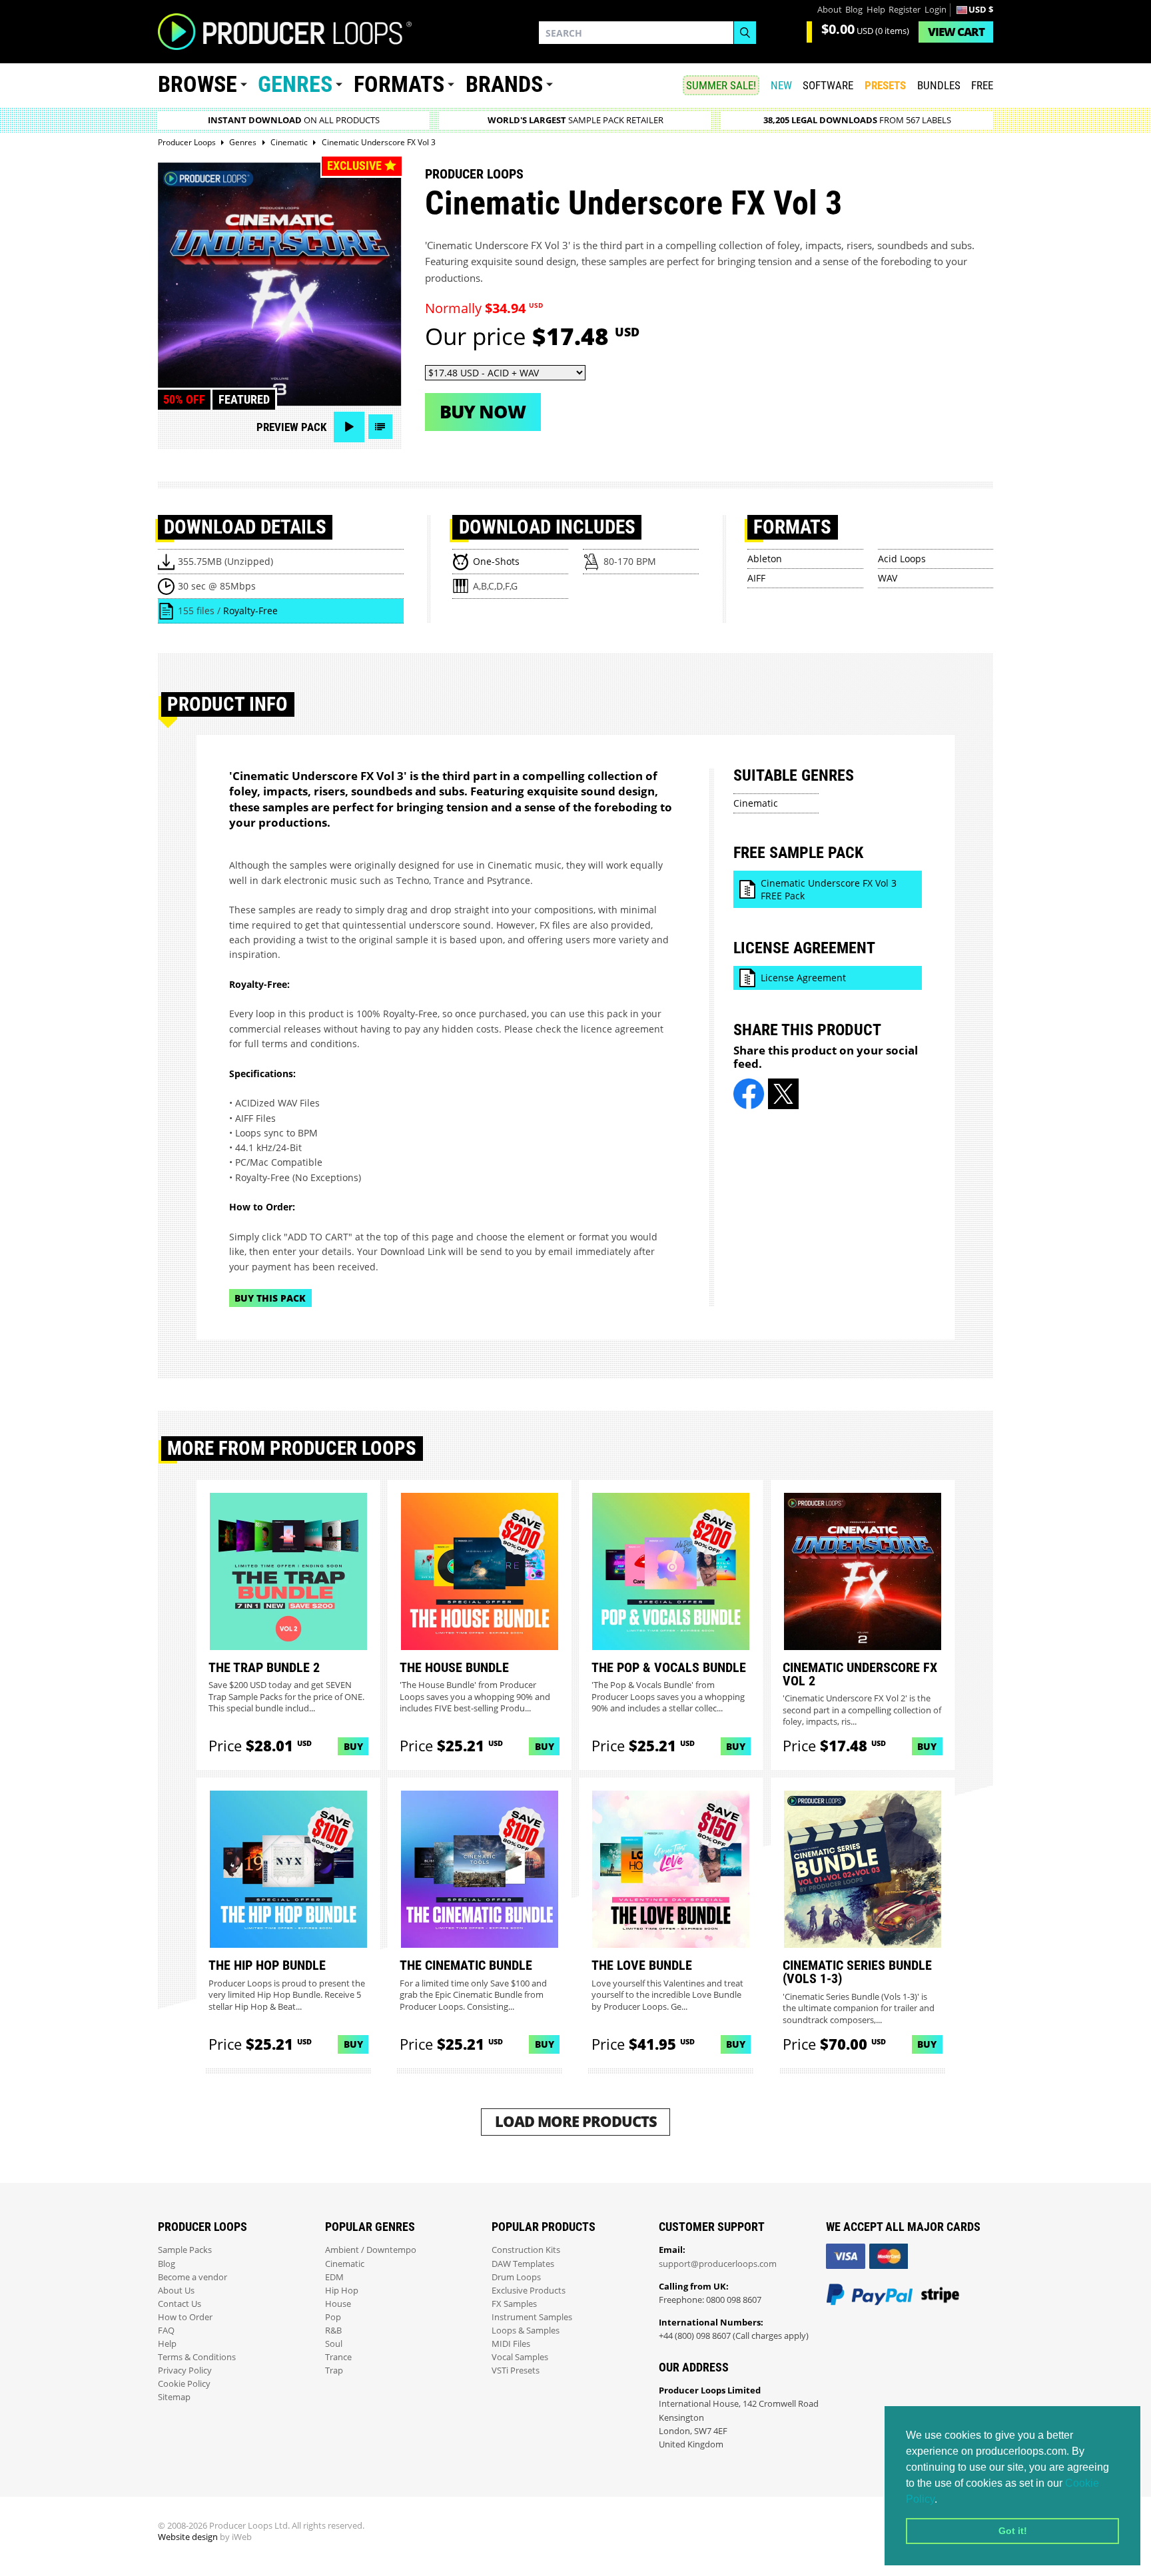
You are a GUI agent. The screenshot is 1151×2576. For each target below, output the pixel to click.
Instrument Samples (532, 2317)
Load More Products (576, 2121)
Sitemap (174, 2397)
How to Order (185, 2317)
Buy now (483, 411)
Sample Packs (185, 2250)
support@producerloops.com (718, 2264)
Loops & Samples (526, 2331)
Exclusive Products (529, 2291)
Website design (188, 2537)
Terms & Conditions (197, 2357)
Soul (334, 2344)
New (781, 85)
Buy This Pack (270, 1298)
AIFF (756, 578)
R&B (333, 2331)
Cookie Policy (184, 2384)
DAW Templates (523, 2264)
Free (982, 85)
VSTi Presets (516, 2370)
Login (936, 10)
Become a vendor (192, 2277)
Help (876, 10)
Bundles (939, 85)
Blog (854, 10)
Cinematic (756, 803)
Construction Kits (526, 2250)
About (830, 10)
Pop (333, 2317)
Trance (338, 2357)
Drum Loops (516, 2277)
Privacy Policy (185, 2370)
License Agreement (803, 978)
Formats (399, 84)
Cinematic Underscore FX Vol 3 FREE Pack (829, 890)
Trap (334, 2370)
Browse (197, 84)
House (338, 2304)
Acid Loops (902, 559)
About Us (176, 2291)
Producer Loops (474, 174)
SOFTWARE (828, 85)
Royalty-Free (250, 611)
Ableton (765, 559)
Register (905, 10)
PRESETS (885, 85)
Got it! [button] (1013, 2531)
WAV (888, 578)
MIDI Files (511, 2344)
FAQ (166, 2331)
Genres (295, 84)
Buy (353, 1746)
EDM (334, 2277)
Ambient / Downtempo (371, 2250)
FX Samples (514, 2304)
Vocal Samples (520, 2357)
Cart (956, 32)
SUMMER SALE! (721, 85)
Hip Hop (342, 2291)
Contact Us (180, 2304)
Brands (504, 84)
